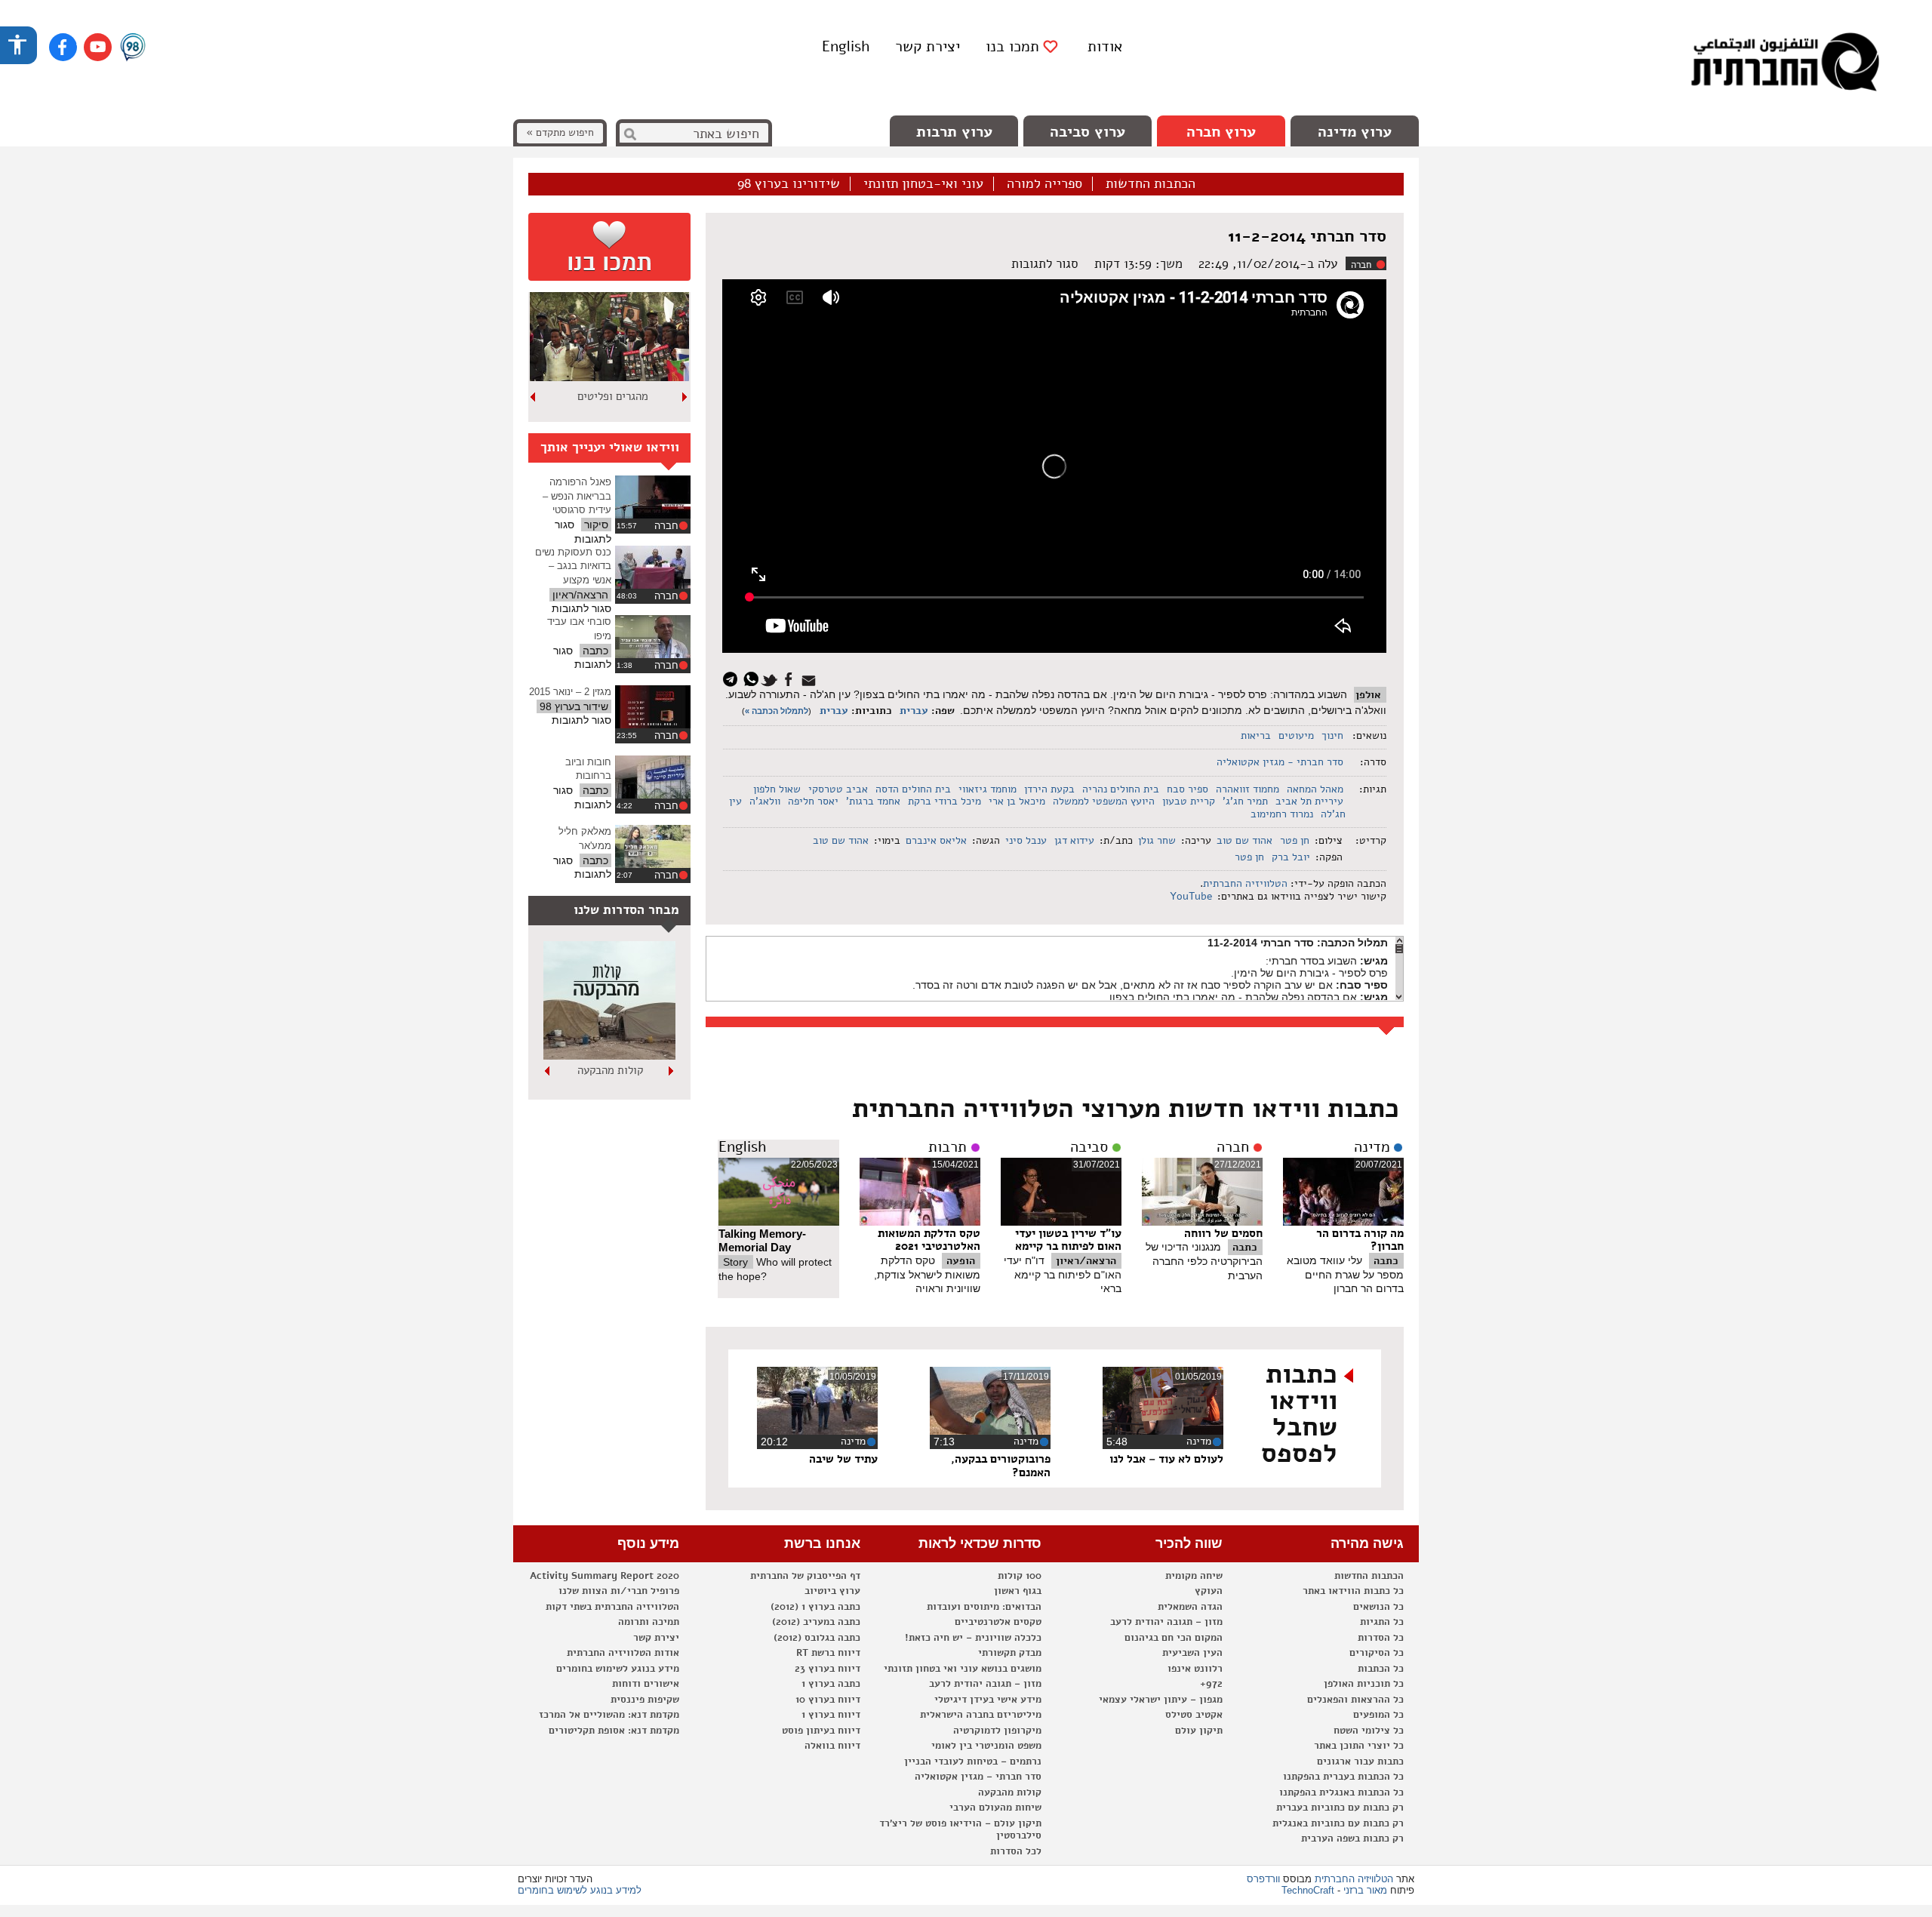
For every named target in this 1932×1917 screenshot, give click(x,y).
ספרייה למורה (1044, 184)
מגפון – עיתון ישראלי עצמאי (1161, 1700)
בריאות (1256, 735)
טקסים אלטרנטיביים (998, 1622)
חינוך (1332, 735)
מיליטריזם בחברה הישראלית (981, 1715)
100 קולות (1020, 1576)
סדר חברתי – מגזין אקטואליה (978, 1777)
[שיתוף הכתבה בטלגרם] (734, 678)
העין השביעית (1192, 1653)
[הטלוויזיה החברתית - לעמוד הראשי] (1785, 64)
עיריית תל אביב (1309, 801)
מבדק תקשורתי (1010, 1653)
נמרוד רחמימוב (1282, 814)
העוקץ (1209, 1591)
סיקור (596, 525)
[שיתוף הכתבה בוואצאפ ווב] (753, 678)
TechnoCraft (1308, 1890)
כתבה (1386, 1261)
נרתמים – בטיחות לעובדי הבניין (973, 1762)
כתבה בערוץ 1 (831, 1684)
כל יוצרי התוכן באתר (1359, 1746)
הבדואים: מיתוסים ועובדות (984, 1607)
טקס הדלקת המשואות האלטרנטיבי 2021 (929, 1240)
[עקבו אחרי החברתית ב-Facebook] (63, 47)
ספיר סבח (1188, 789)
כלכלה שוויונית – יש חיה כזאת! (973, 1638)
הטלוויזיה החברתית (1245, 883)
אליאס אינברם (936, 840)
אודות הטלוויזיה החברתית (623, 1653)
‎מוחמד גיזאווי (988, 789)
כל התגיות (1382, 1622)
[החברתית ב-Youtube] (98, 47)
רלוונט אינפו (1195, 1669)
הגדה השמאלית (1190, 1607)
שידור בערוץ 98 (574, 706)
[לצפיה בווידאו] (653, 497)
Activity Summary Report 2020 (605, 1576)
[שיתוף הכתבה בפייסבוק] (791, 678)
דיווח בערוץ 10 (828, 1700)
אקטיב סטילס (1194, 1715)
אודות (1105, 46)
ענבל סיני (1026, 840)
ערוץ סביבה (1088, 132)
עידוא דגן (1074, 840)
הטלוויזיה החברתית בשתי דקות (612, 1607)
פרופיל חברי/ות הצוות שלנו (619, 1591)
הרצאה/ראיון (1086, 1261)
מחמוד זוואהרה (1247, 789)
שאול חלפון (777, 789)
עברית (914, 711)
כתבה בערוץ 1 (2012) (815, 1607)
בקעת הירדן (1049, 789)
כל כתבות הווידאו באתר (1353, 1591)
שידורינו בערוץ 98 (789, 184)
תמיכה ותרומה (649, 1622)
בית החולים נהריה (1121, 789)
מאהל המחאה (1315, 789)
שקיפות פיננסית (645, 1700)
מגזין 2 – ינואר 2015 (570, 692)
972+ (1211, 1684)
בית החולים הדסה (913, 789)
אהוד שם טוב (1244, 840)
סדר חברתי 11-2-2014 (1307, 236)
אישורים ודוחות (646, 1684)
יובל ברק (1291, 857)
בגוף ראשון (1018, 1591)
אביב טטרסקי (838, 789)
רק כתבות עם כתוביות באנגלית (1338, 1823)
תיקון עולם (1199, 1731)
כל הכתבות (1381, 1669)
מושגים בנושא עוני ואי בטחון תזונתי (963, 1669)
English (846, 46)
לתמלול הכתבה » (777, 711)
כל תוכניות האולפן (1364, 1684)
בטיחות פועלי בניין (610, 1070)
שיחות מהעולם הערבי (995, 1808)
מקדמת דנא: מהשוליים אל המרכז (609, 1715)
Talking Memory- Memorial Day (762, 1241)
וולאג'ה (765, 801)
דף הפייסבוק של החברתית (805, 1576)
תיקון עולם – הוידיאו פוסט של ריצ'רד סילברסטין (960, 1830)
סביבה (1089, 1147)
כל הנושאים (1378, 1607)
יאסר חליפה (813, 801)
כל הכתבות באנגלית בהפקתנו (1341, 1792)
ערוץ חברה (1221, 132)
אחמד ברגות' (873, 801)
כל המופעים (1378, 1715)
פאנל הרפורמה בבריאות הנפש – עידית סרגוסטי (577, 496)
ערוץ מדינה (1355, 132)
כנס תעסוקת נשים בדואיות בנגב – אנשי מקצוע (573, 566)
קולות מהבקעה (1010, 1792)
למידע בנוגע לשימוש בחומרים (580, 1890)
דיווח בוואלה (832, 1746)
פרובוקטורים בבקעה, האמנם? (1001, 1466)
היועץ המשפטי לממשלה (1104, 801)
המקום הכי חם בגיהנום (1174, 1638)
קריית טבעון (1189, 801)
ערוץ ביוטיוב (832, 1591)
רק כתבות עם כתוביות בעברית (1340, 1808)
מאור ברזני (1365, 1890)
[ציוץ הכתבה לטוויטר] (772, 678)
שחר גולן (1157, 840)
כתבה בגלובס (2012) (817, 1638)
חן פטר (1295, 840)
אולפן (1368, 695)
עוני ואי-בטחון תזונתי (923, 184)
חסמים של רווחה (1223, 1233)
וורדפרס (1263, 1879)
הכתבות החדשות (1151, 184)
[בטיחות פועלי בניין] (609, 1056)
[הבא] (534, 397)
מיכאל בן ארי (1017, 801)
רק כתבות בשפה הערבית (1352, 1839)
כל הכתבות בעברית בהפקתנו (1343, 1777)
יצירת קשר (928, 46)
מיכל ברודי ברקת (944, 801)
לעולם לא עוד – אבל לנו (1166, 1459)
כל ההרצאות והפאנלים (1355, 1700)
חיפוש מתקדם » (560, 132)
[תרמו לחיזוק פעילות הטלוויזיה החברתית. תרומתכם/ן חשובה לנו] (609, 247)
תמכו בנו (1012, 47)
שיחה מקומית (1194, 1576)
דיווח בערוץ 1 (831, 1715)
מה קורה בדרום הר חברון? (1360, 1240)
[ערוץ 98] (133, 48)
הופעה (961, 1261)
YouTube (1190, 896)
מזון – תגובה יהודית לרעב (1166, 1622)
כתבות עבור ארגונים (1360, 1762)
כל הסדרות (1381, 1638)
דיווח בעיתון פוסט (821, 1731)
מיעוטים (1296, 735)
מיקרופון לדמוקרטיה (997, 1731)
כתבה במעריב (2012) (816, 1622)
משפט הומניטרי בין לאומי (986, 1746)
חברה (1361, 265)
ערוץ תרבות (954, 132)
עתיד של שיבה (843, 1459)
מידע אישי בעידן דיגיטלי (988, 1700)
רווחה (612, 396)
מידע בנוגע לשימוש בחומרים (618, 1669)
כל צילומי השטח (1369, 1731)
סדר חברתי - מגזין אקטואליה (1280, 762)
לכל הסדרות (1016, 1851)
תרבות (948, 1147)
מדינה (1372, 1147)
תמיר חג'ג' (1245, 801)
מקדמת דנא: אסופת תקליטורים (614, 1731)
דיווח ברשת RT (828, 1653)
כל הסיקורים (1377, 1653)
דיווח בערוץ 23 (828, 1669)
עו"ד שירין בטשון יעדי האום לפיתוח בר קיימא (1068, 1240)
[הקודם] (685, 397)
